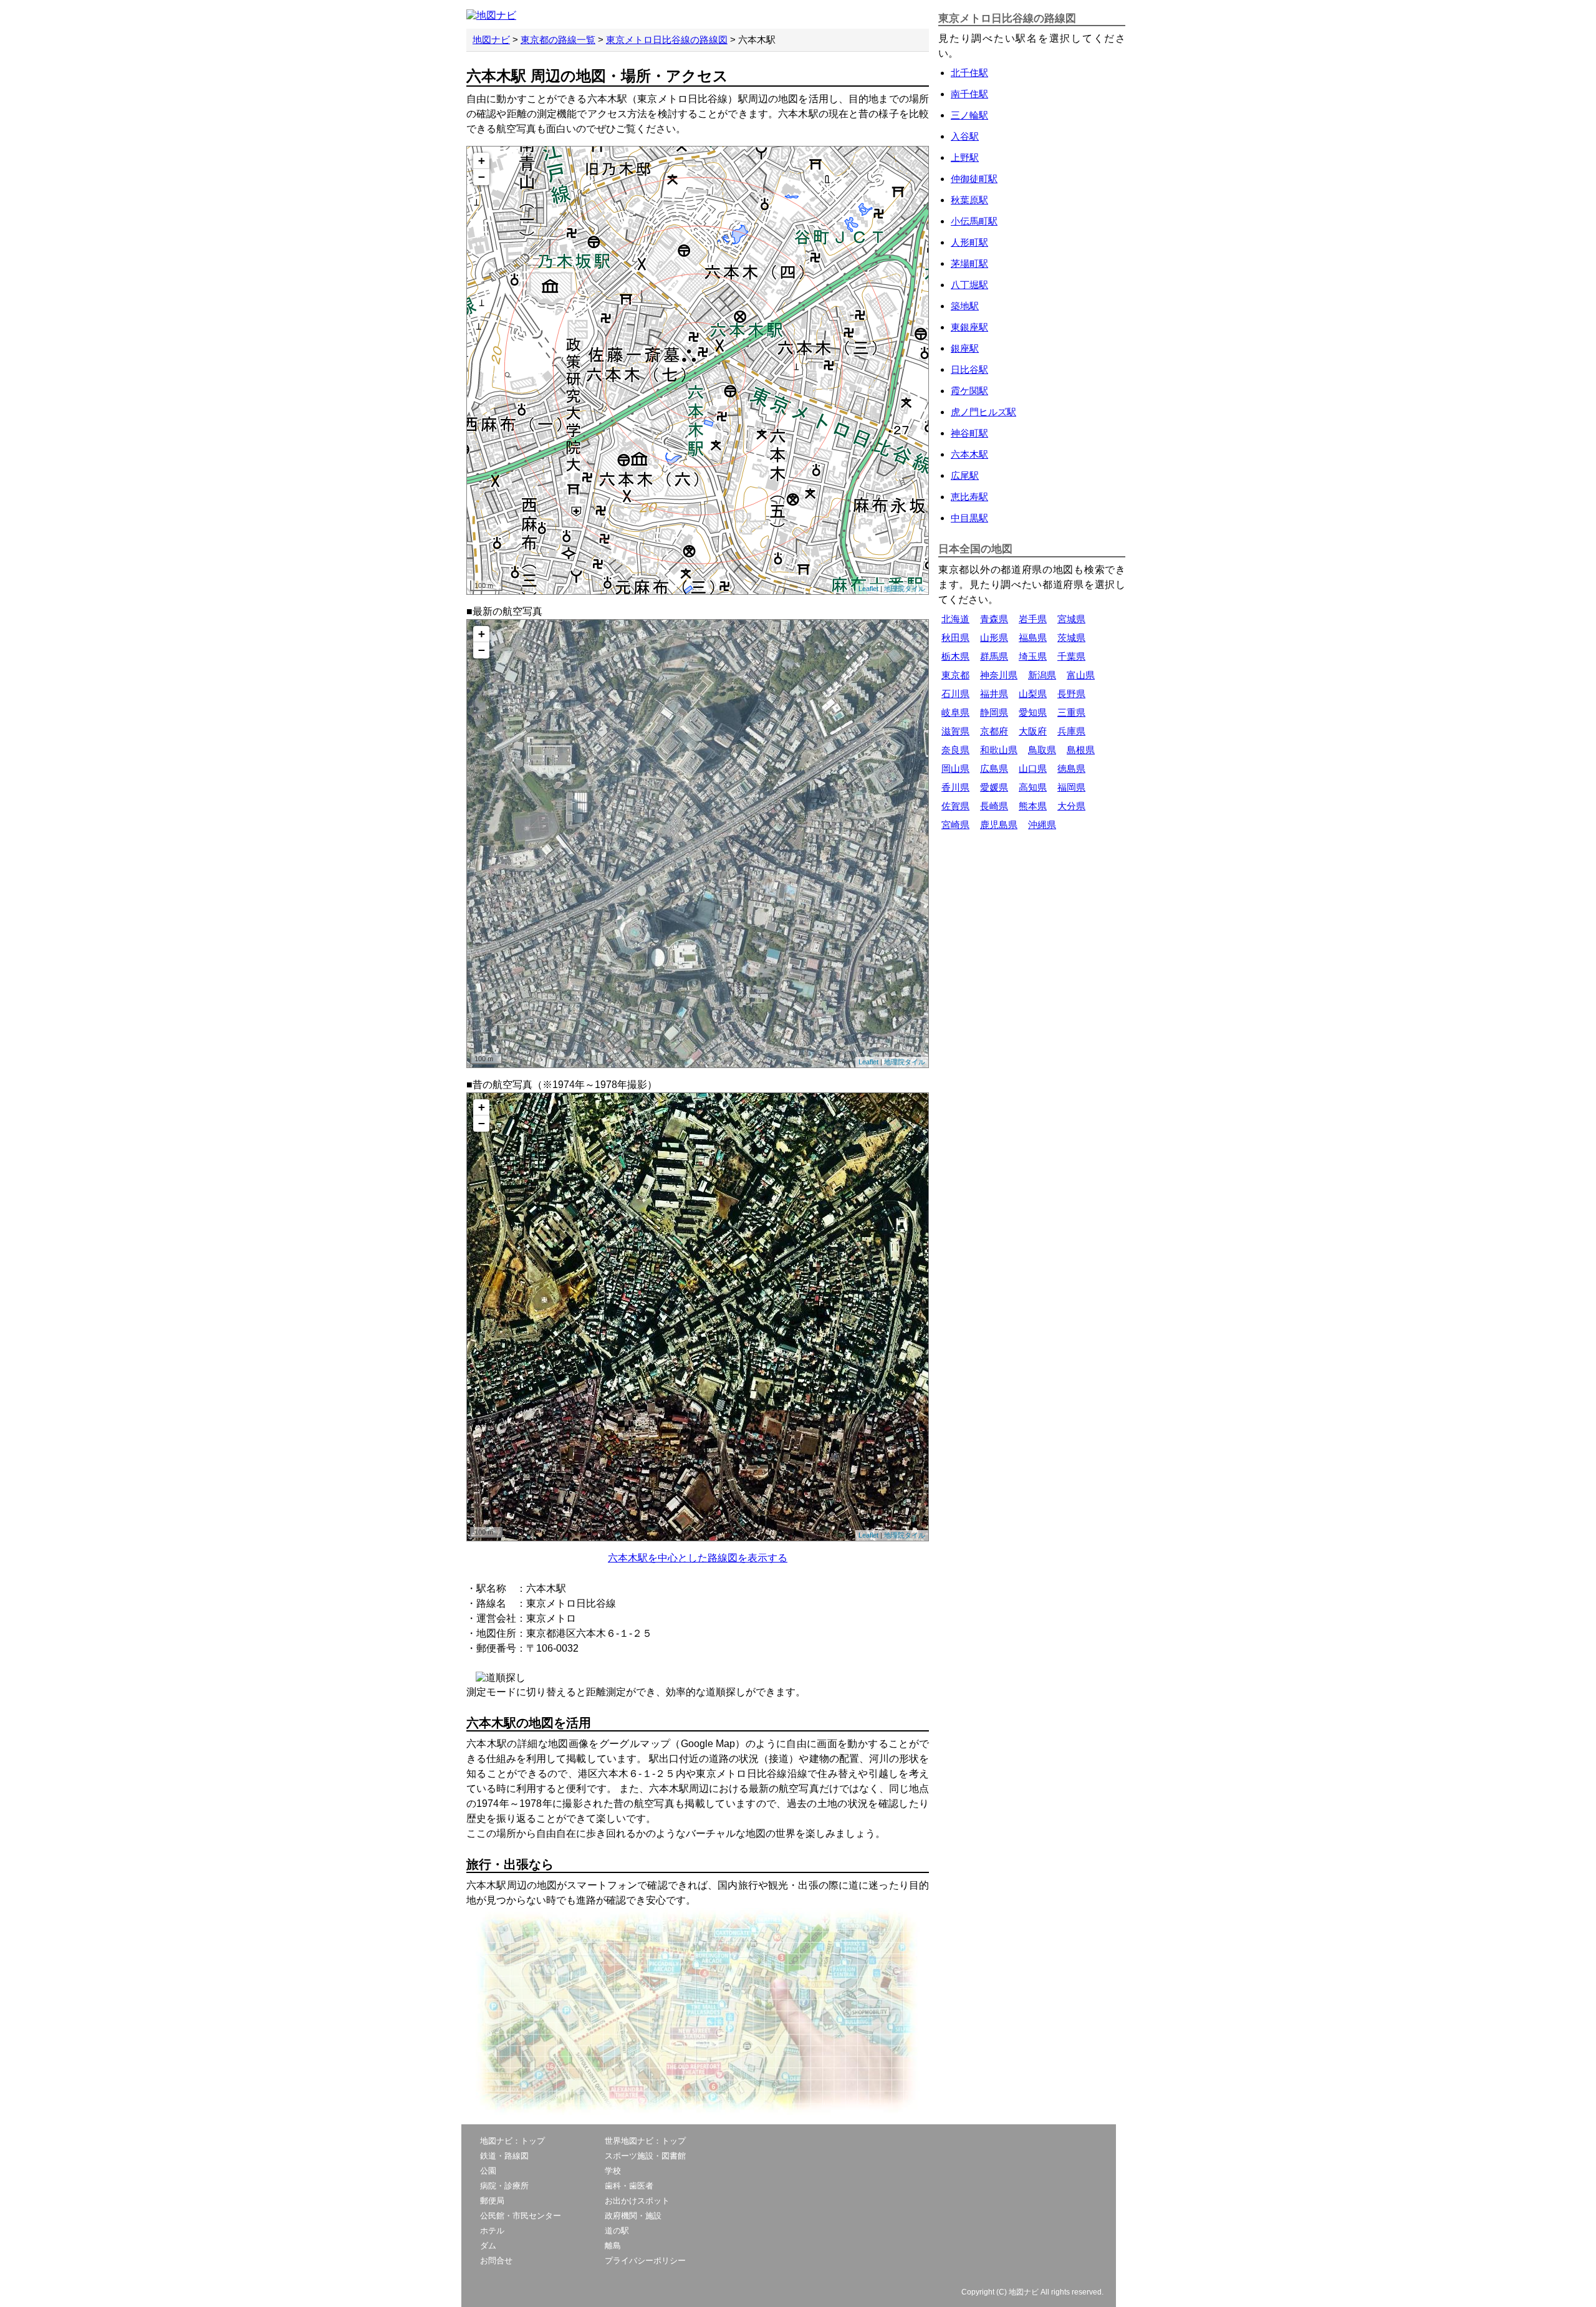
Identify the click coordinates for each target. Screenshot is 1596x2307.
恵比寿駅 (969, 497)
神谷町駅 (969, 433)
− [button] (482, 177)
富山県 (1081, 675)
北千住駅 (969, 73)
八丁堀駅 (969, 285)
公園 (488, 2171)
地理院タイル (905, 589)
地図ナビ (491, 40)
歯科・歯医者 (629, 2186)
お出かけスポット (637, 2201)
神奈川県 (999, 675)
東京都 (955, 675)
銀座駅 (965, 348)
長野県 (1071, 694)
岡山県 (955, 768)
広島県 (994, 768)
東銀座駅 (969, 327)
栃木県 (955, 656)
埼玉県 (1033, 656)
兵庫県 (1071, 731)
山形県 (994, 638)
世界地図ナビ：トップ (645, 2141)
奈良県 (955, 750)
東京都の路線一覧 (558, 40)
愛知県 (1033, 712)
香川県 (955, 787)
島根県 (1081, 750)
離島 (613, 2246)
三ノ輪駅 (969, 115)
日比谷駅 (969, 369)
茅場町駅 (969, 263)
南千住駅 (969, 94)
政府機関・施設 (633, 2216)
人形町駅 (969, 242)
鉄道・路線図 (504, 2156)
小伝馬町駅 (974, 221)
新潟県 (1042, 675)
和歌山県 (999, 750)
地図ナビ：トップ (512, 2141)
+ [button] (482, 161)
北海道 (955, 619)
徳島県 (1071, 768)
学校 (613, 2171)
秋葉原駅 (969, 200)
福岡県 (1071, 787)
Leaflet (868, 589)
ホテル (492, 2231)
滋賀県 (955, 731)
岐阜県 (955, 712)
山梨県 (1033, 694)
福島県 (1033, 638)
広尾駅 (965, 475)
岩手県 (1033, 619)
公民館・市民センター (521, 2216)
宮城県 (1071, 619)
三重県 (1071, 712)
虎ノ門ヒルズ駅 (983, 412)
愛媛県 (994, 787)
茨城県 (1071, 638)
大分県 (1071, 806)
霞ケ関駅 (969, 391)
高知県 (1033, 787)
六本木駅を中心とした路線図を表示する (698, 1558)
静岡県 (994, 712)
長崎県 (994, 806)
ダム (488, 2246)
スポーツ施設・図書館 (645, 2156)
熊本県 (1033, 806)
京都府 (994, 731)
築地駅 (965, 306)
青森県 (994, 619)
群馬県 (994, 656)
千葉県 (1071, 656)
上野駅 (965, 157)
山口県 (1033, 768)
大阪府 (1033, 731)
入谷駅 (965, 136)
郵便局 (492, 2201)
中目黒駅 (969, 518)
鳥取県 (1042, 750)
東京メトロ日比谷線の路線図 (667, 40)
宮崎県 (955, 825)
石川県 (955, 694)
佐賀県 (955, 806)
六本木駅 (969, 454)
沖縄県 (1042, 825)
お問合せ (496, 2261)
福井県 (994, 694)
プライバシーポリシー (645, 2261)
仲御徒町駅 (974, 179)
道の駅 (617, 2231)
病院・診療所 (504, 2186)
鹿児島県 (999, 825)
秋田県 (955, 638)
